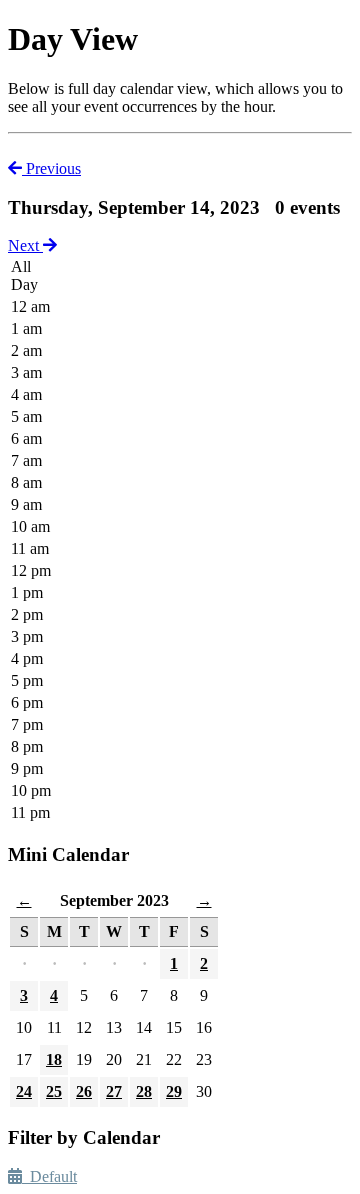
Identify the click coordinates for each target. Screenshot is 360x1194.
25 (54, 1091)
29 (174, 1091)
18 (54, 1059)
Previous (51, 168)
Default (49, 1176)
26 (84, 1091)
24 (24, 1091)
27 (114, 1091)
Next (25, 245)
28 (144, 1091)
